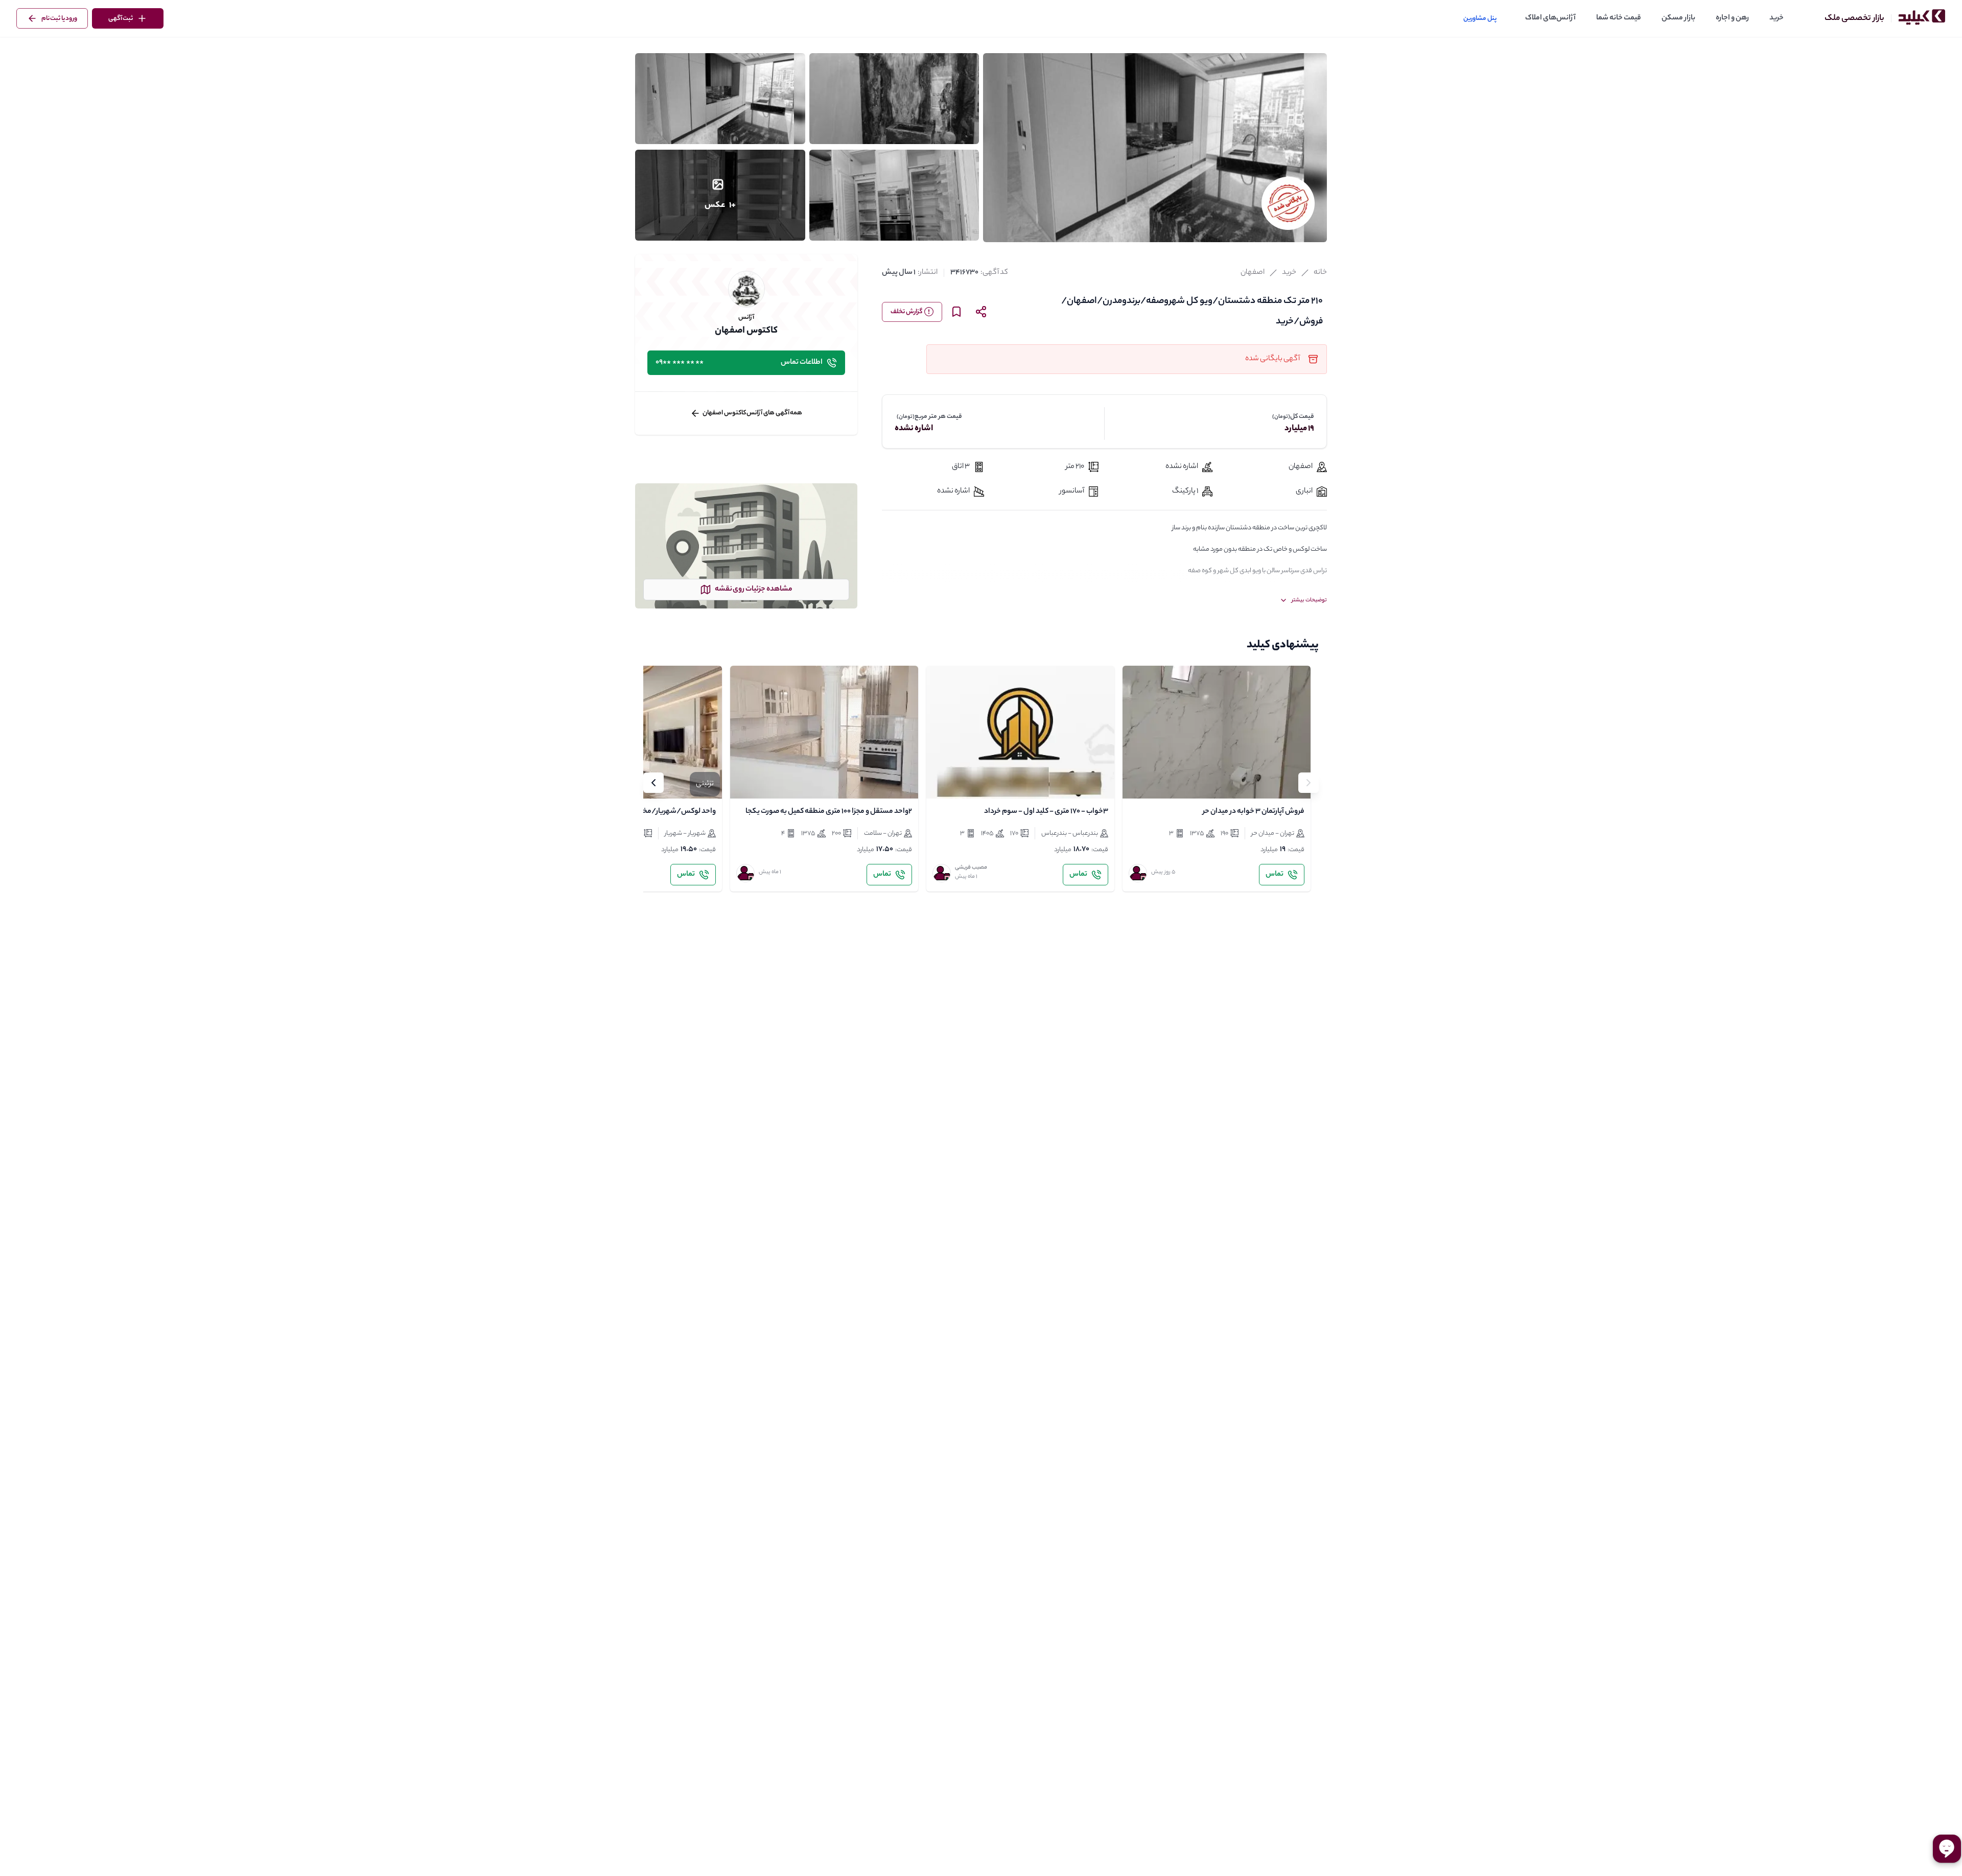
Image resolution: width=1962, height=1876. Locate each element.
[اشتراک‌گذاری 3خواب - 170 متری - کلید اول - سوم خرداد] (965, 782)
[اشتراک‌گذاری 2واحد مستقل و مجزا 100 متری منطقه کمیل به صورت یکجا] (769, 782)
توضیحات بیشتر (1309, 600)
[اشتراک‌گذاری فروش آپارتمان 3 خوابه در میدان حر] (1161, 782)
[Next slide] (653, 783)
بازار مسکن (1678, 18)
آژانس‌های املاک (1550, 18)
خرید (1777, 18)
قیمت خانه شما (1619, 18)
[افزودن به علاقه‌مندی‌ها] (1139, 782)
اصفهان (1253, 273)
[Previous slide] (1309, 783)
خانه (1320, 273)
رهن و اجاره (1732, 18)
